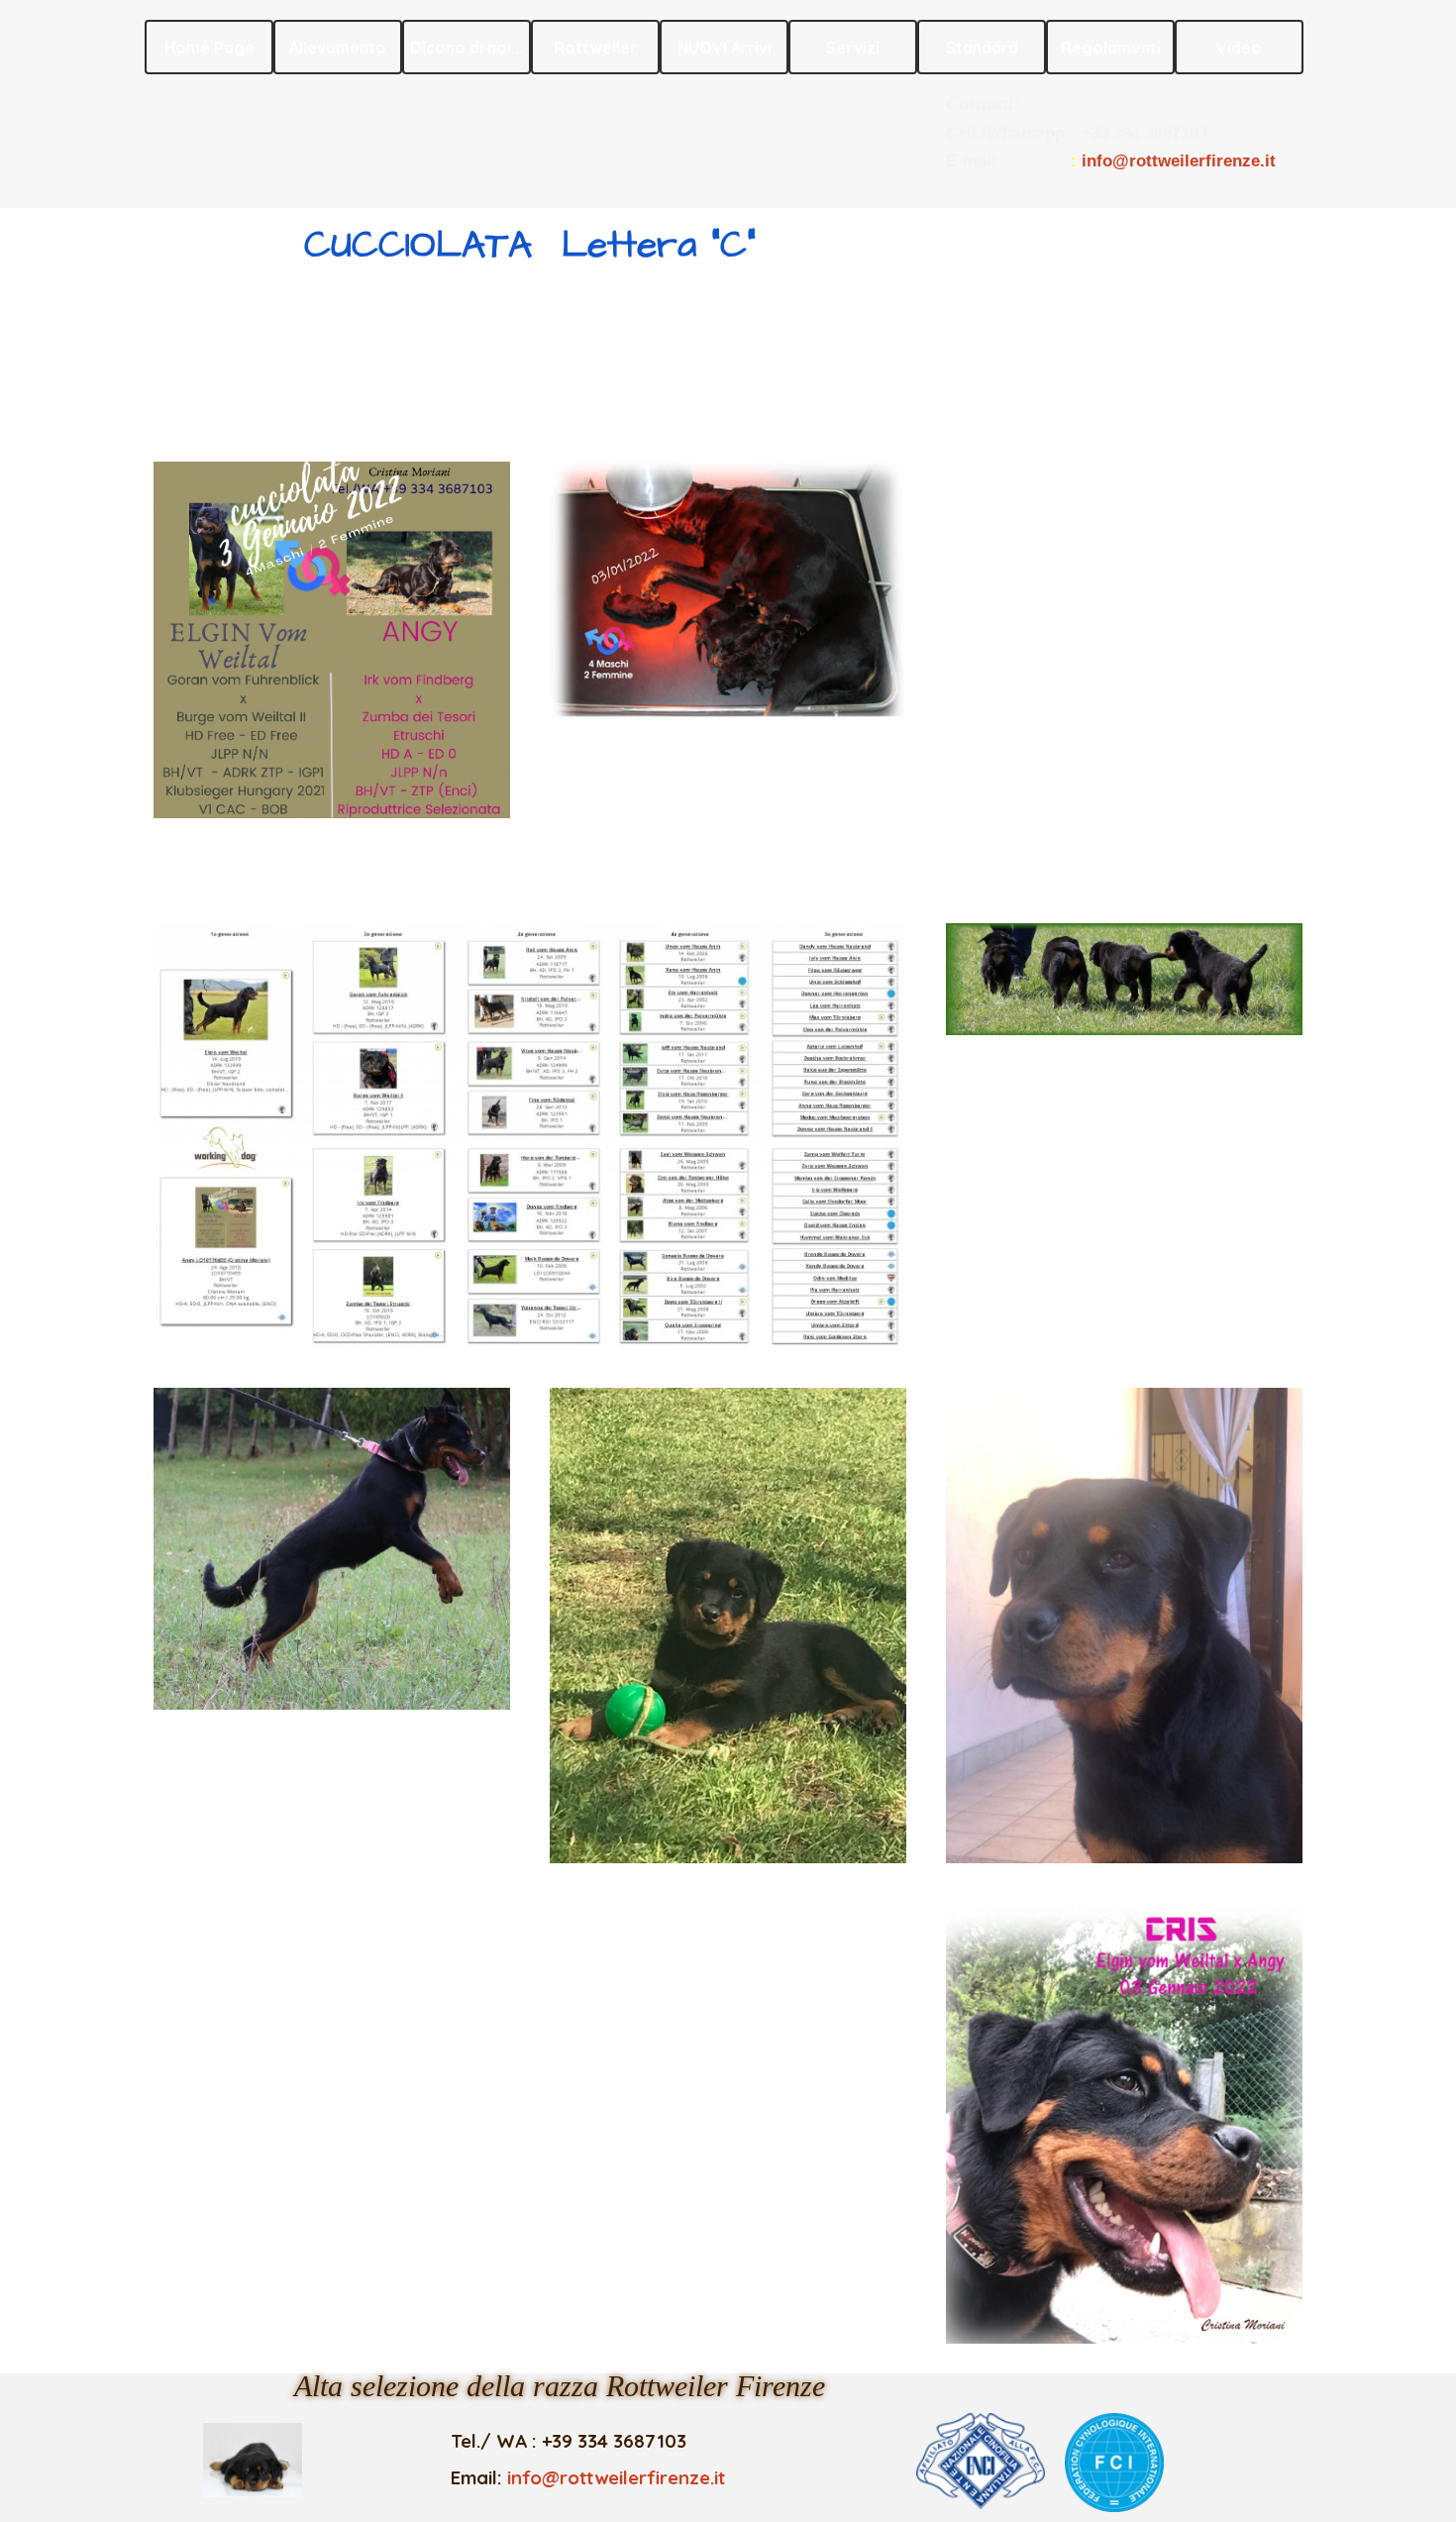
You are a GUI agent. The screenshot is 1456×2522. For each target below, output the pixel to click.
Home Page (209, 48)
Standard (982, 48)
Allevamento (338, 48)
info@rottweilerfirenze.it (1179, 160)
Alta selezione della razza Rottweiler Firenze (560, 2386)
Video (1239, 48)
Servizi (853, 48)
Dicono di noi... (467, 48)
